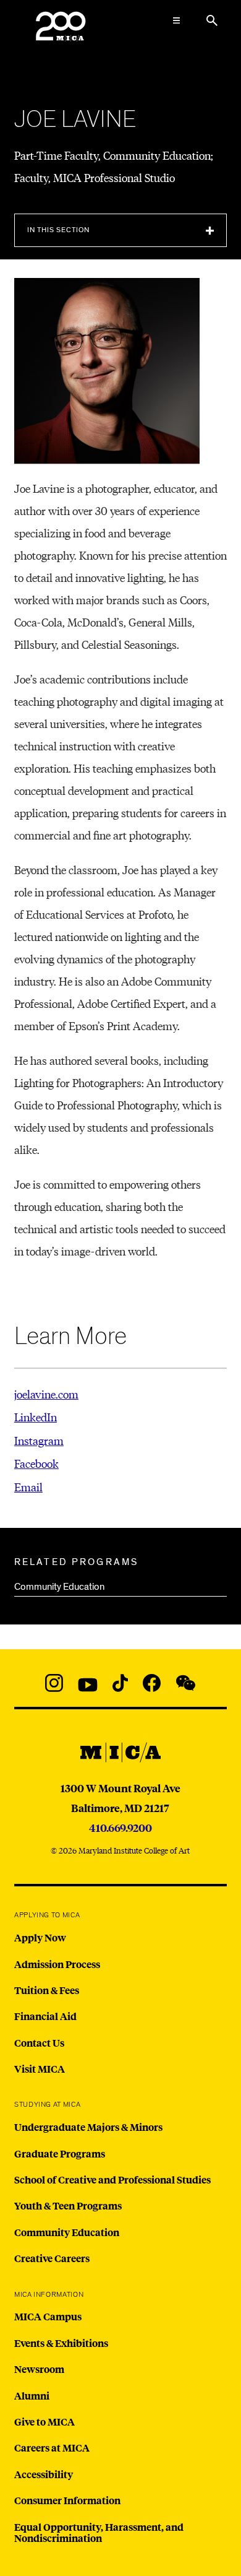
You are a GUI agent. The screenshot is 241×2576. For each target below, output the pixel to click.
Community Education (59, 1587)
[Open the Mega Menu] (176, 20)
